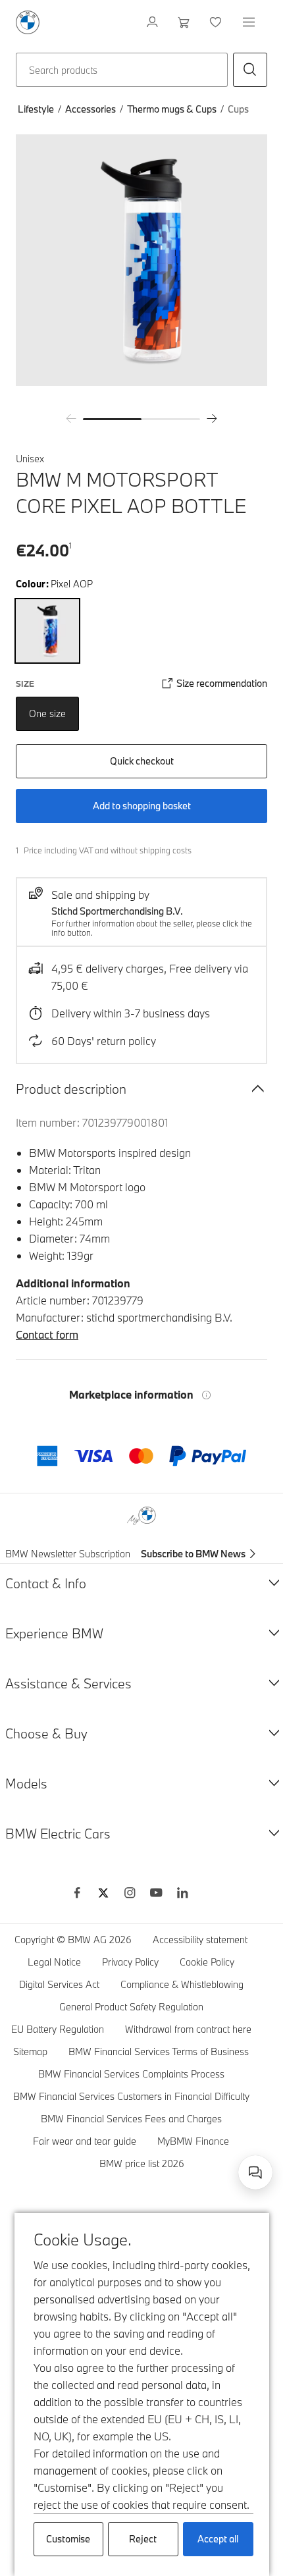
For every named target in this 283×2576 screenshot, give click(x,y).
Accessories (90, 109)
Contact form (47, 1334)
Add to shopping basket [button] (142, 806)
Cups (238, 109)
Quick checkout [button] (142, 761)
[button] (250, 70)
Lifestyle (36, 109)
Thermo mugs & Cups (172, 109)
